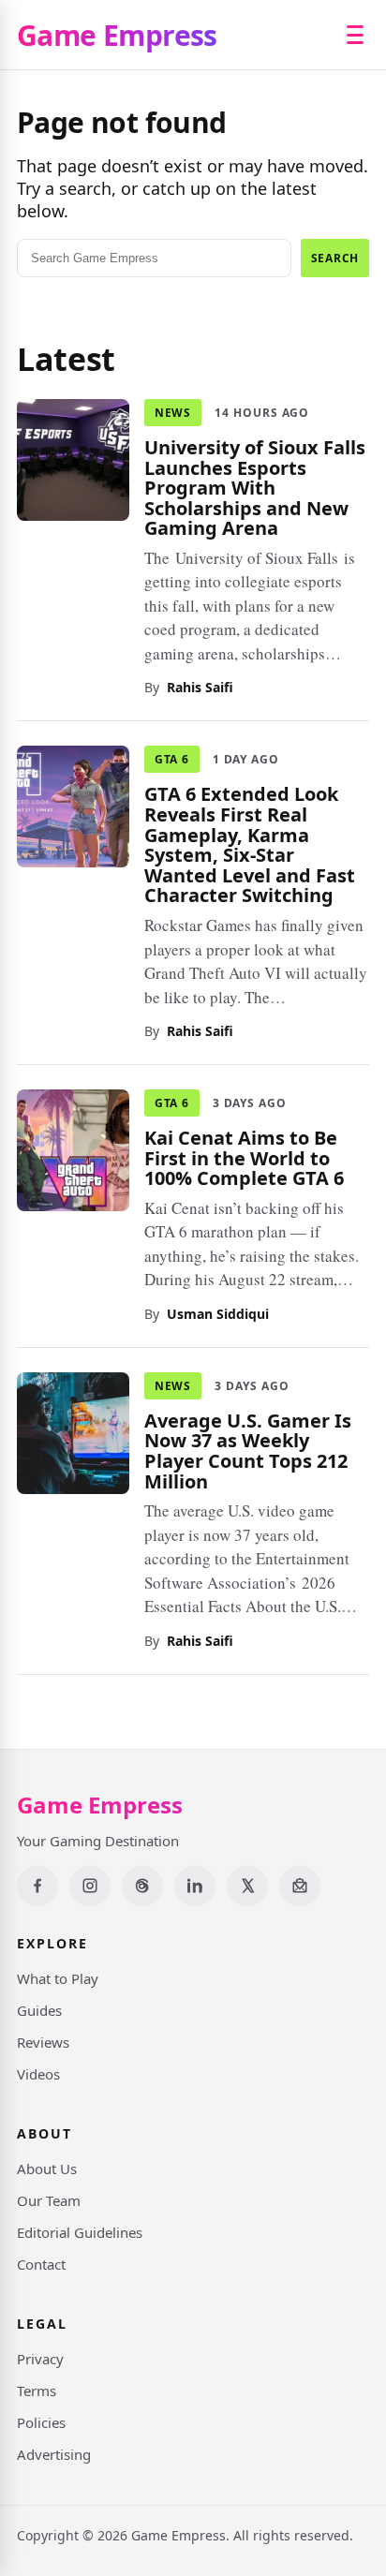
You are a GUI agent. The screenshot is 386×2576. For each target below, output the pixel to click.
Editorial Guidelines (80, 2232)
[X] (247, 1886)
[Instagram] (90, 1886)
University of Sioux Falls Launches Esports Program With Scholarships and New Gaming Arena (255, 488)
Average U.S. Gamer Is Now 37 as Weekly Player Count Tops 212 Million (248, 1450)
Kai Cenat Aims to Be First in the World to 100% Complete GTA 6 (244, 1158)
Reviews (43, 2042)
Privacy (40, 2359)
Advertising (54, 2454)
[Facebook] (37, 1886)
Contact (41, 2264)
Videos (38, 2074)
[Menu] (355, 35)
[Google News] (300, 1886)
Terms (37, 2391)
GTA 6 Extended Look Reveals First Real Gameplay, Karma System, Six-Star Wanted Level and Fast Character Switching (250, 844)
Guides (39, 2010)
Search (335, 258)
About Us (47, 2169)
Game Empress (117, 35)
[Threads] (142, 1886)
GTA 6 (172, 759)
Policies (41, 2422)
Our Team (49, 2200)
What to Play (58, 1978)
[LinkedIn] (195, 1886)
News (173, 413)
